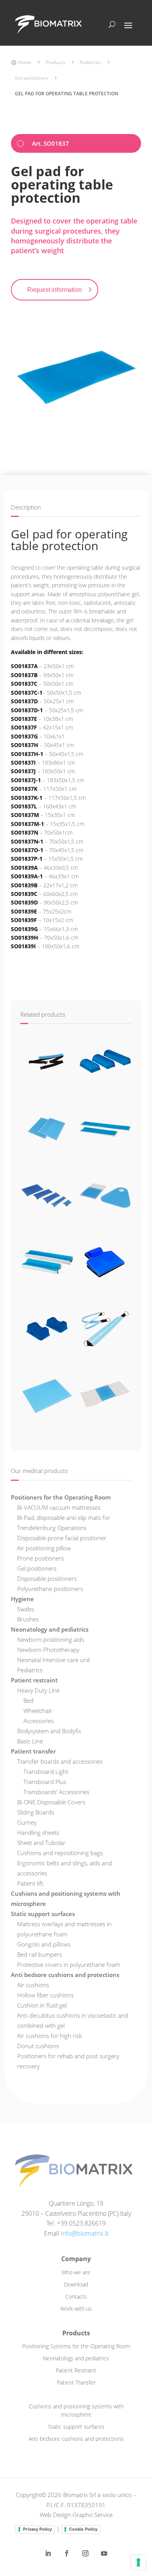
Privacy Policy (37, 2529)
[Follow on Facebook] (67, 2553)
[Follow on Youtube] (104, 2553)
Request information (55, 290)
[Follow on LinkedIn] (48, 2553)
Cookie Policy (83, 2529)
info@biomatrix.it (85, 2233)
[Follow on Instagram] (85, 2553)
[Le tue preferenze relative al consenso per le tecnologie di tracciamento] (138, 2562)
